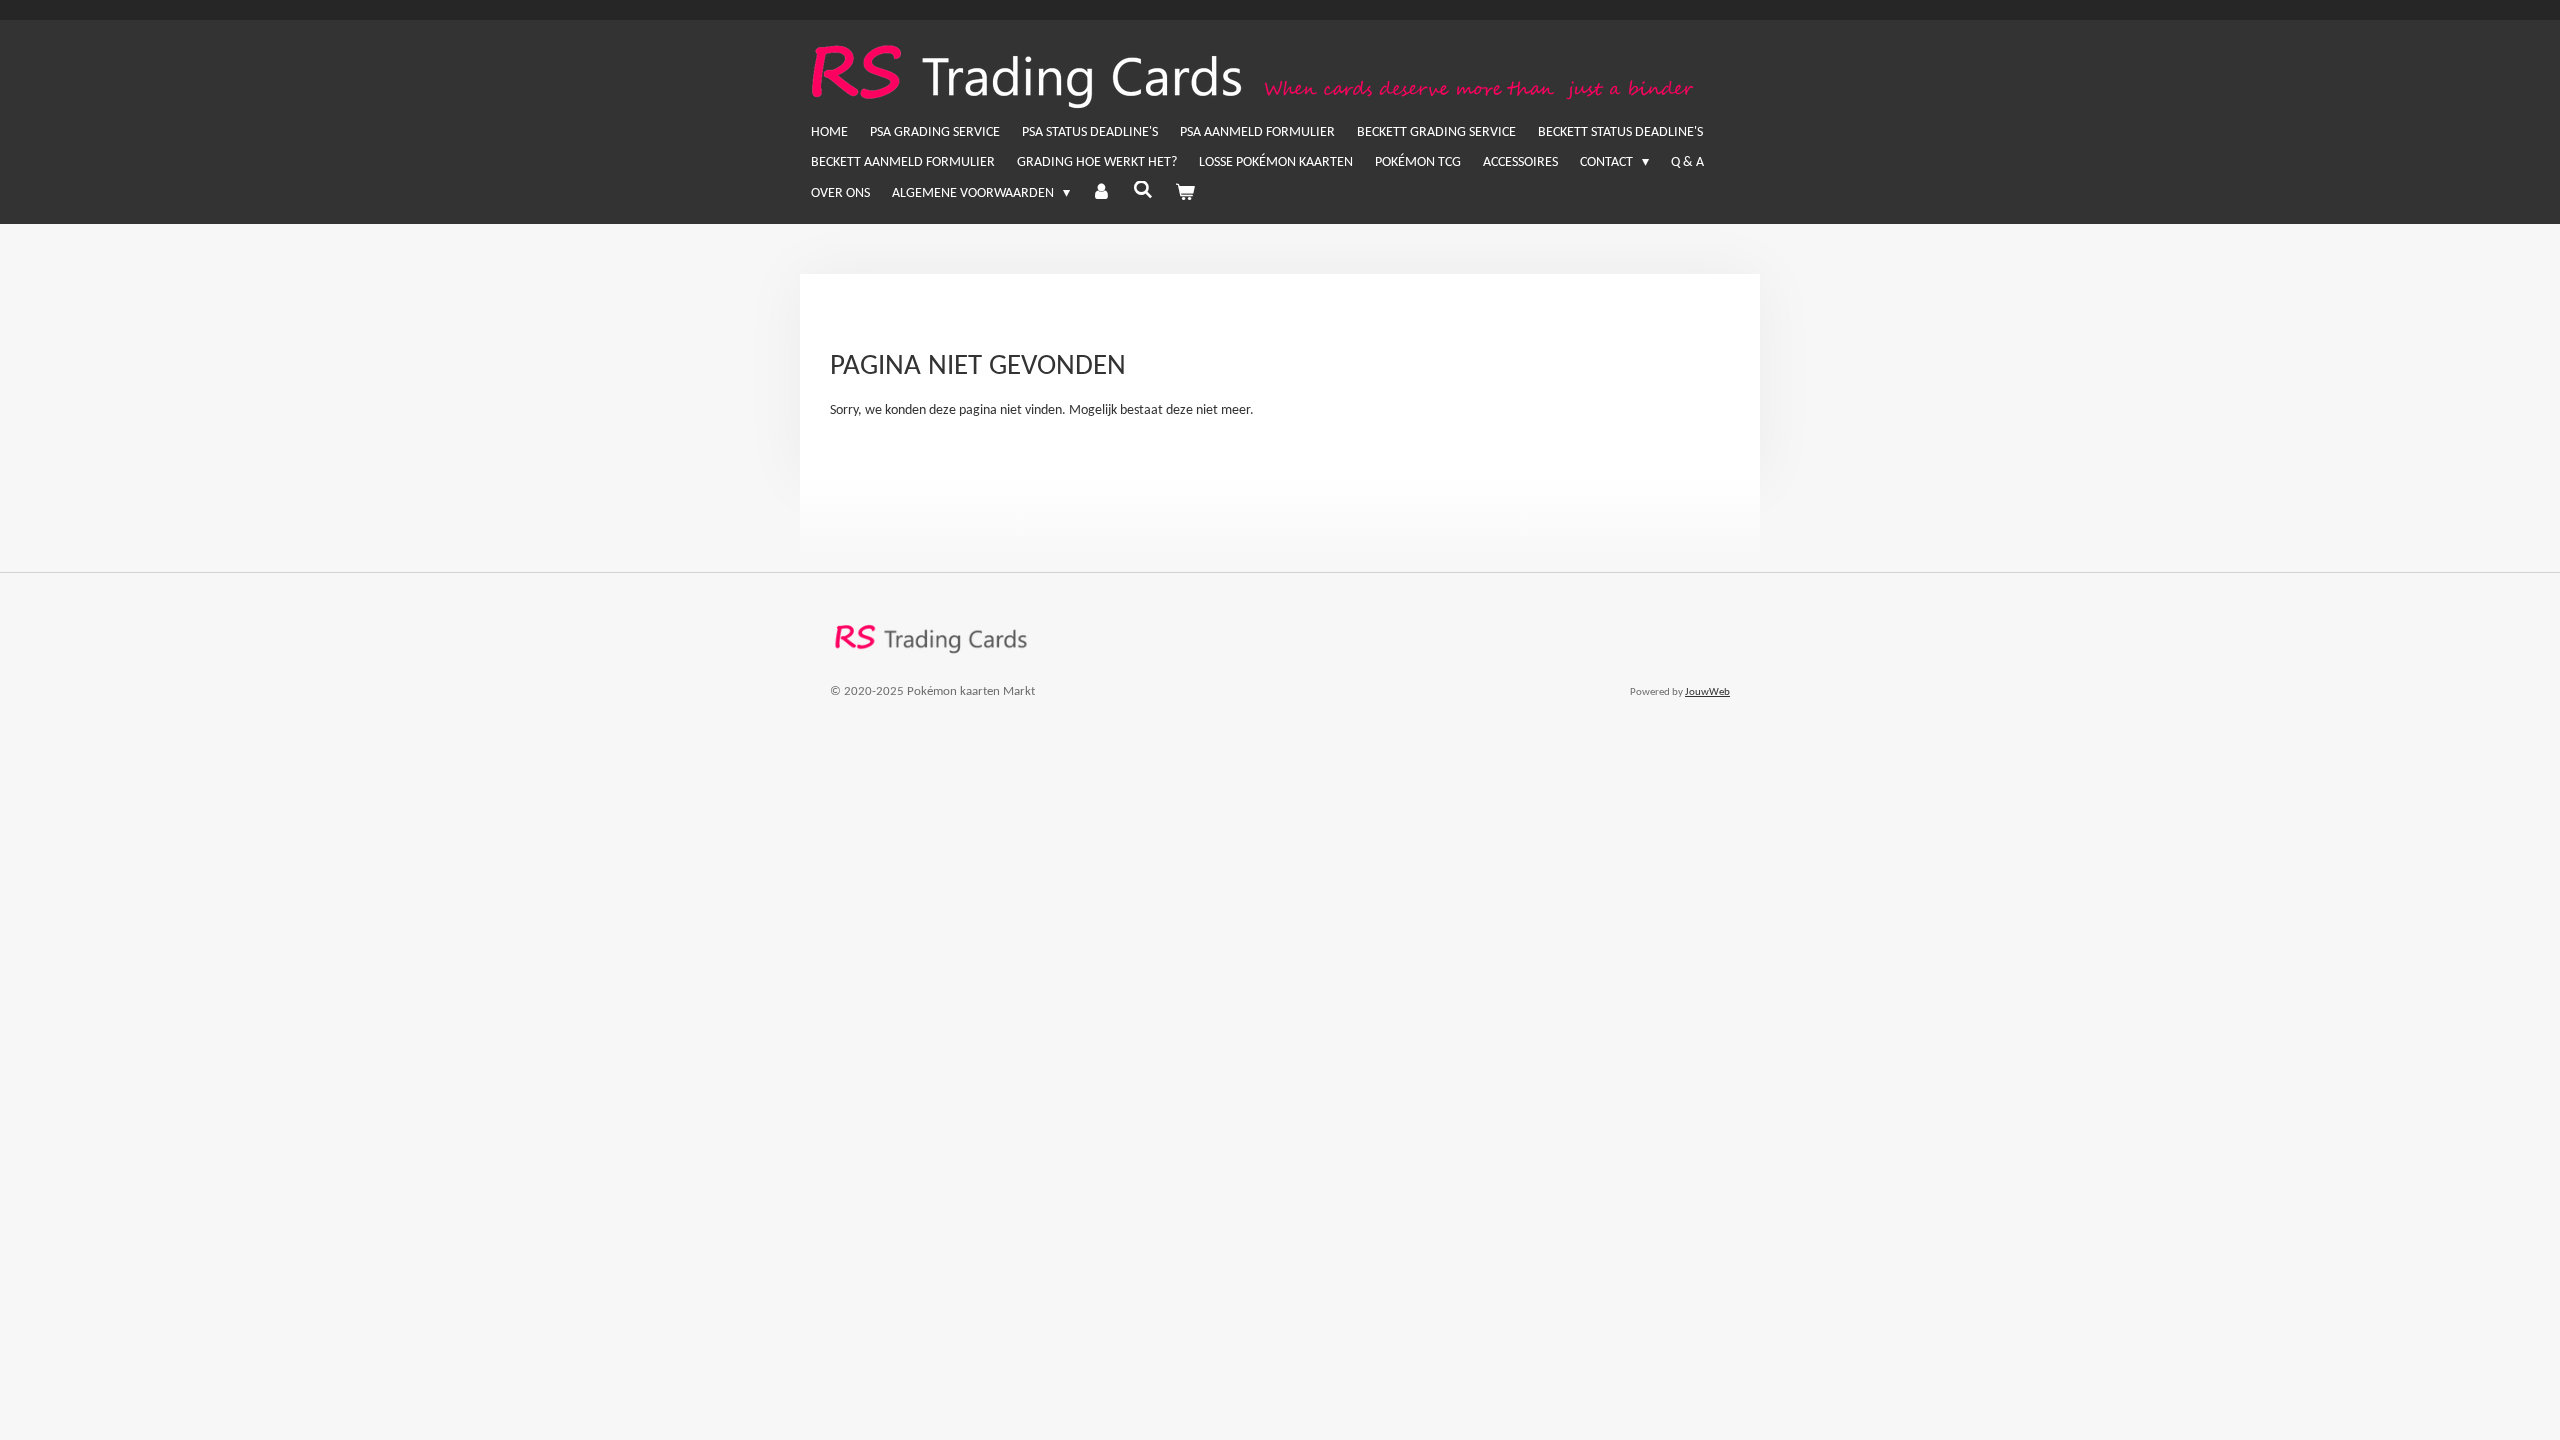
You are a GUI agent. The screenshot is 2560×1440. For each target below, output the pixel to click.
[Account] (1102, 194)
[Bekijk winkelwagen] (1185, 194)
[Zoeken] (1143, 192)
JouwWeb (1707, 692)
